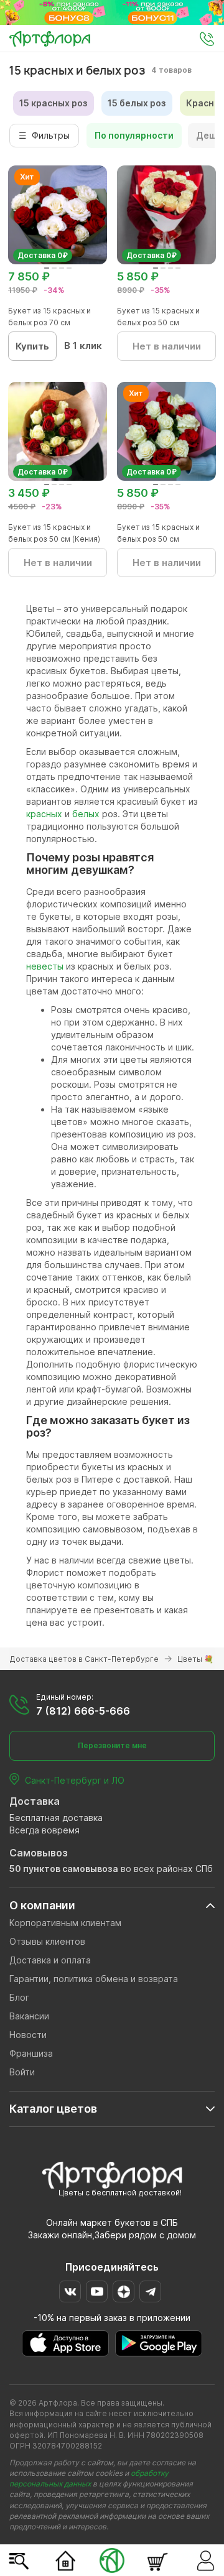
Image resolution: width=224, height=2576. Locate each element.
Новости (28, 2035)
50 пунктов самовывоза (64, 1869)
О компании (42, 1905)
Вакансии (29, 2016)
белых (86, 814)
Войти (22, 2072)
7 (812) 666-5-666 (83, 1711)
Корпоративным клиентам (65, 1923)
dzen (124, 2291)
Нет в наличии (167, 346)
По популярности (134, 135)
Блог (19, 1997)
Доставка (35, 1801)
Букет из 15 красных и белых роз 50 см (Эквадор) (158, 539)
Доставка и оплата (50, 1960)
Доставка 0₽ (43, 255)
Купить (32, 346)
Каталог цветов (53, 2109)
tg (150, 2291)
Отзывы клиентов (47, 1941)
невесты (46, 966)
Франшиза (31, 2053)
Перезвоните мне (112, 1745)
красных (44, 814)
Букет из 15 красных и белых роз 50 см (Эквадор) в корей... (158, 322)
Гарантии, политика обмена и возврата (94, 1979)
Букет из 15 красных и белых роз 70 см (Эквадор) (49, 322)
